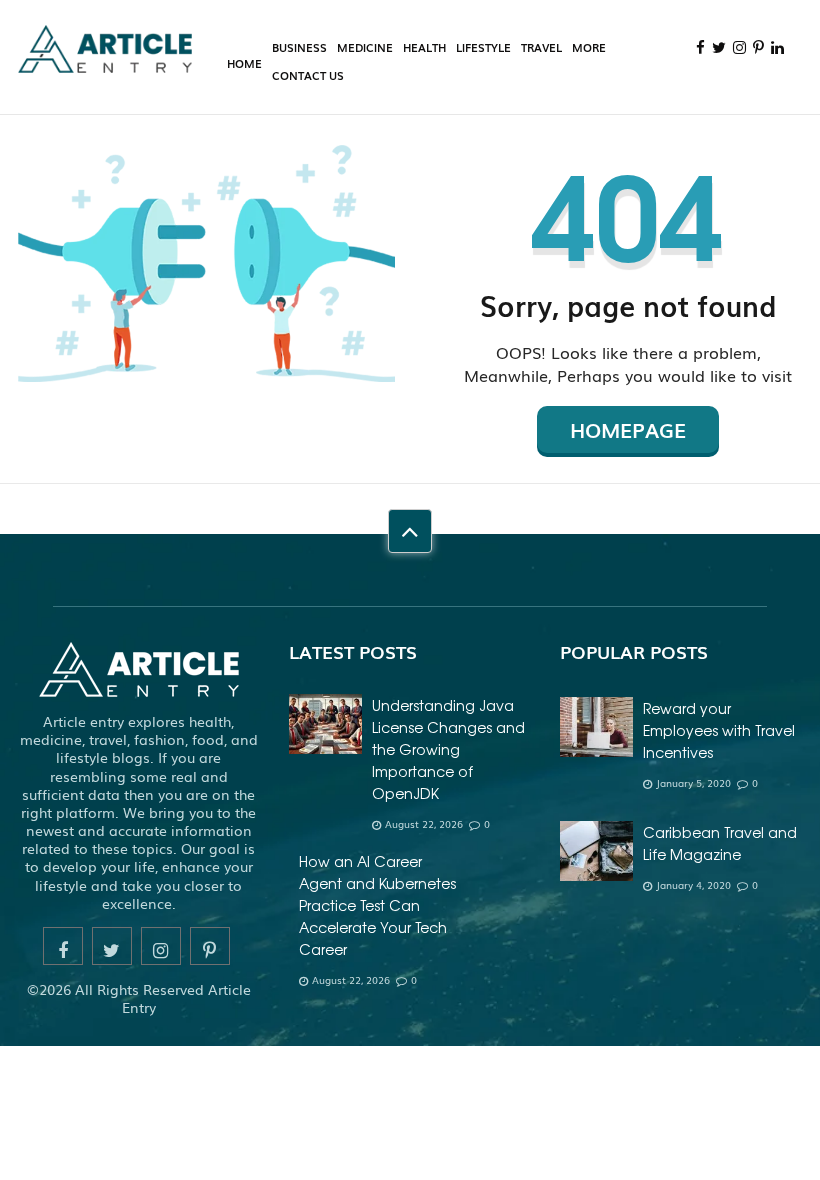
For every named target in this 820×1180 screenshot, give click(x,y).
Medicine (365, 47)
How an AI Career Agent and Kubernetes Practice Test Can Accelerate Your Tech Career (377, 905)
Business (299, 47)
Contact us (308, 75)
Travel (541, 47)
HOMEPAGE (628, 429)
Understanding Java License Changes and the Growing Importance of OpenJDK (448, 749)
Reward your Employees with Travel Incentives (719, 730)
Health (424, 47)
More (589, 47)
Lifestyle (483, 47)
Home (244, 63)
